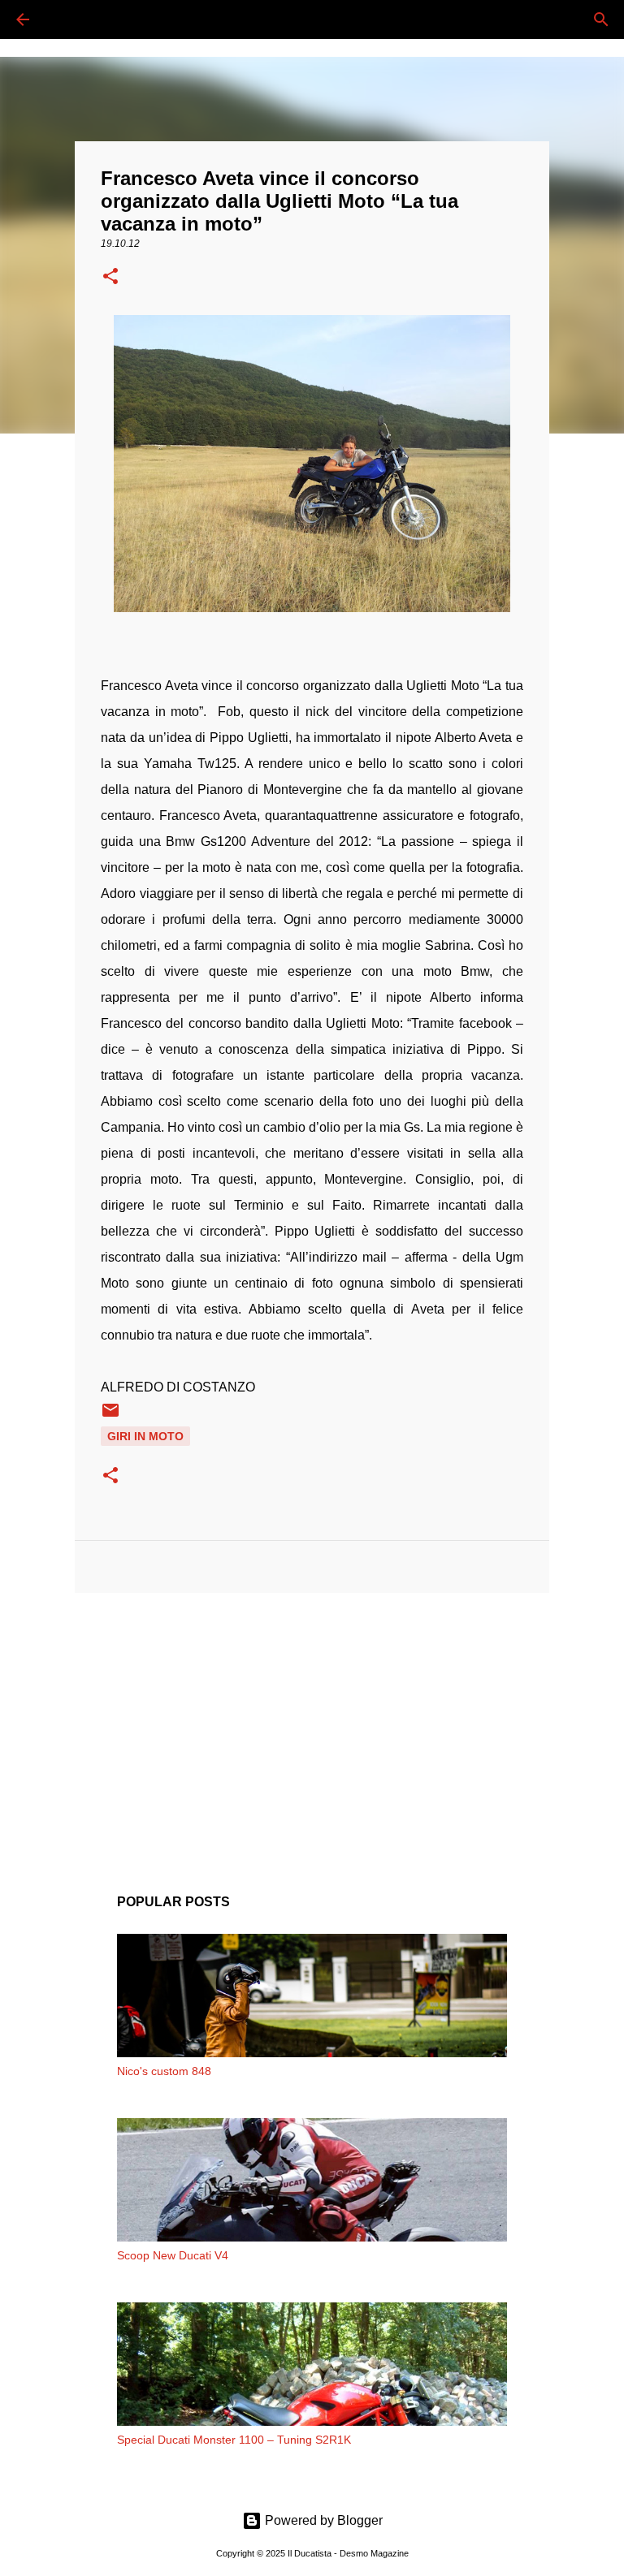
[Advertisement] (312, 1731)
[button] (110, 278)
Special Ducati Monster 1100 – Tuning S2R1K (234, 2440)
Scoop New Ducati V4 (173, 2255)
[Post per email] (110, 1416)
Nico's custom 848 (164, 2071)
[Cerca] (68, 19)
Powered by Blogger (322, 2520)
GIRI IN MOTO (145, 1436)
